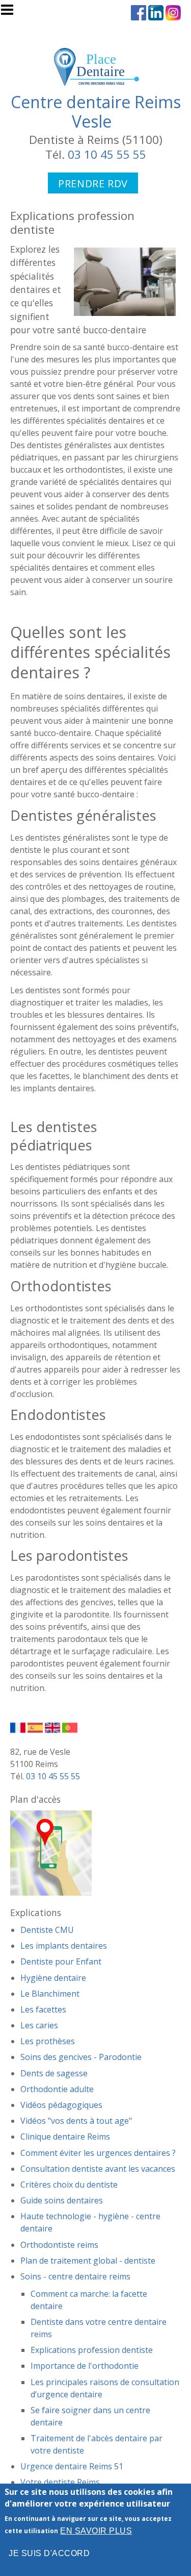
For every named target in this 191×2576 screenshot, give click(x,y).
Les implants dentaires (64, 1946)
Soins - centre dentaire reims (75, 2276)
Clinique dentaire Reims (65, 2137)
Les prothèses (48, 2041)
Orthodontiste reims (59, 2245)
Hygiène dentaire (53, 1978)
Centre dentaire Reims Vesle (96, 112)
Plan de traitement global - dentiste (88, 2261)
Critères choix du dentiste (69, 2185)
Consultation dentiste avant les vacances (98, 2169)
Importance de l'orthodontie (85, 2366)
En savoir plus (96, 2531)
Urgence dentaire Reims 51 (72, 2466)
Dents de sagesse (54, 2073)
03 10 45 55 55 (107, 154)
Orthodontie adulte (57, 2089)
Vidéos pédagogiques (61, 2105)
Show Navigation (12, 13)
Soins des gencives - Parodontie (81, 2057)
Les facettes (43, 2009)
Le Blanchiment (50, 1994)
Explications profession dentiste (92, 2350)
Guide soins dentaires (62, 2200)
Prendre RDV (93, 183)
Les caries (39, 2025)
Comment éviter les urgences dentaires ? (98, 2153)
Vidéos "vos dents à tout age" (76, 2121)
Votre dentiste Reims (60, 2482)
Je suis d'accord (49, 2553)
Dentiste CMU (47, 1930)
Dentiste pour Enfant (61, 1961)
